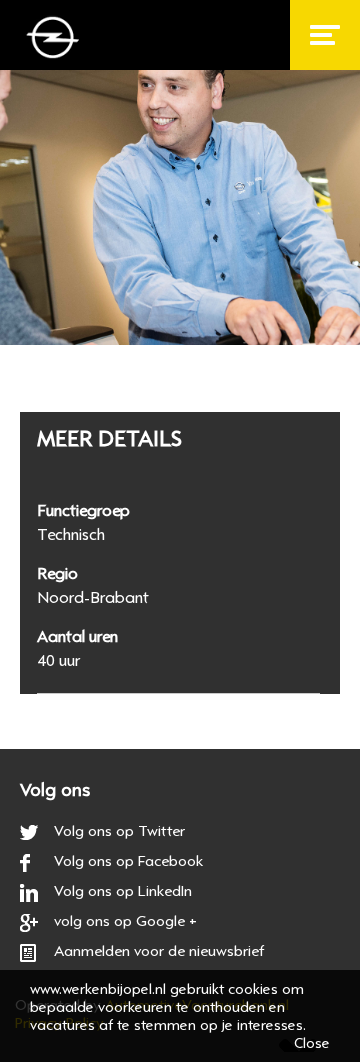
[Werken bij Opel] (56, 42)
